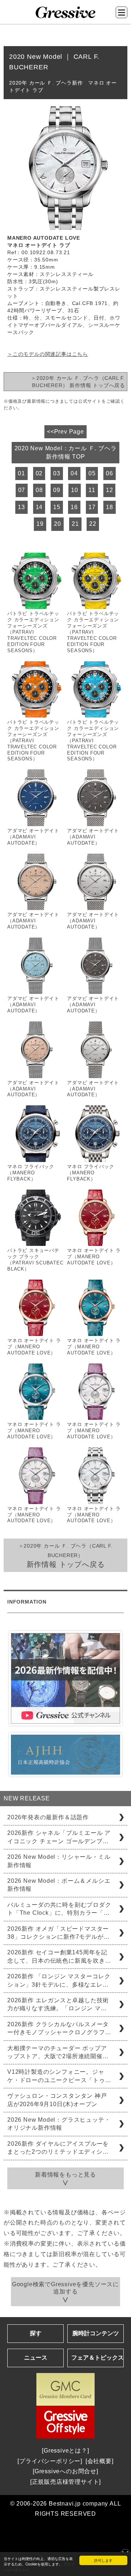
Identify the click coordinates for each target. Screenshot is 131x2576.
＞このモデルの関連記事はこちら (48, 354)
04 (74, 473)
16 (74, 507)
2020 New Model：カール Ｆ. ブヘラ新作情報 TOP (66, 452)
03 (57, 473)
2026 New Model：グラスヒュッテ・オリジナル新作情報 (59, 2124)
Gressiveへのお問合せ (65, 2471)
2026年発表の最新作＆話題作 (48, 1817)
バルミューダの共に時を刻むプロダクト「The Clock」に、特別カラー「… (59, 1909)
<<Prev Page (65, 432)
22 (93, 524)
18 (110, 507)
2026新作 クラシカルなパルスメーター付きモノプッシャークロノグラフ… (59, 2028)
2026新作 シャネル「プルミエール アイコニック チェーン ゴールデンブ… (59, 1837)
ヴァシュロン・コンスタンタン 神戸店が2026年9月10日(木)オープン (57, 2100)
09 (57, 490)
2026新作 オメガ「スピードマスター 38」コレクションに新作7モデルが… (58, 1933)
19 (40, 524)
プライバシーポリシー (50, 2461)
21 (75, 524)
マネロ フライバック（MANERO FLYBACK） (31, 1173)
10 (75, 490)
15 (57, 507)
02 (39, 473)
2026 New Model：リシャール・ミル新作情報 (59, 1861)
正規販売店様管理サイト (66, 2482)
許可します (103, 2560)
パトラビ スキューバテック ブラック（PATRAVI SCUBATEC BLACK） (35, 1260)
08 (39, 490)
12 (110, 490)
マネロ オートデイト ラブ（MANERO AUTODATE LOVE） (94, 1257)
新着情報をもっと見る (65, 2175)
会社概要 (100, 2461)
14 (39, 507)
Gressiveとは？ (65, 2451)
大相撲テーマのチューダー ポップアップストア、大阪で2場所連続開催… (58, 2052)
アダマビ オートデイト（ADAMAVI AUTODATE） (33, 837)
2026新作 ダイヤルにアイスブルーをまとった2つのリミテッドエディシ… (58, 2148)
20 (57, 524)
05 (92, 473)
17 (92, 507)
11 (92, 490)
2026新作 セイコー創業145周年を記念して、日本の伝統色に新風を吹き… (59, 1956)
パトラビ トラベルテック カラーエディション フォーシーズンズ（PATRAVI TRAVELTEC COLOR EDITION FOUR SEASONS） (33, 632)
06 (110, 473)
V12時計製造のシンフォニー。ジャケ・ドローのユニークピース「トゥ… (59, 2076)
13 (21, 507)
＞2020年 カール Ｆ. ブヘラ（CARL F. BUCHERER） (66, 1555)
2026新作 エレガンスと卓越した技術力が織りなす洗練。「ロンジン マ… (58, 2004)
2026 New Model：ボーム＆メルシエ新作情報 (59, 1885)
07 (22, 490)
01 (21, 473)
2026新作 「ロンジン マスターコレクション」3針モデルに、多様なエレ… (59, 1980)
